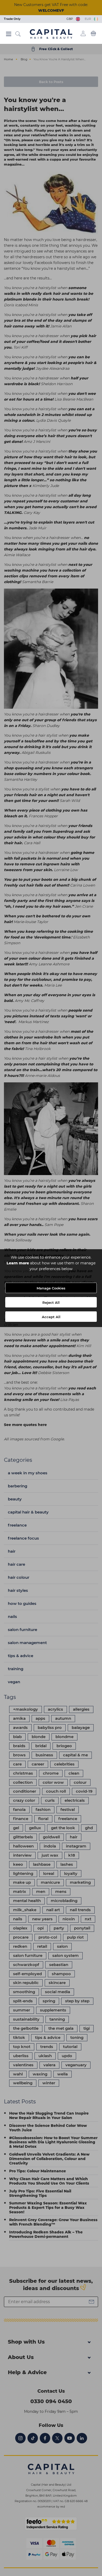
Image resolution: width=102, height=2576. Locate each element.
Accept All (51, 1317)
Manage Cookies (51, 1288)
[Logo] (51, 34)
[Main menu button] (9, 34)
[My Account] (83, 33)
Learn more (18, 1263)
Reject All (51, 1302)
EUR (89, 19)
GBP (70, 19)
